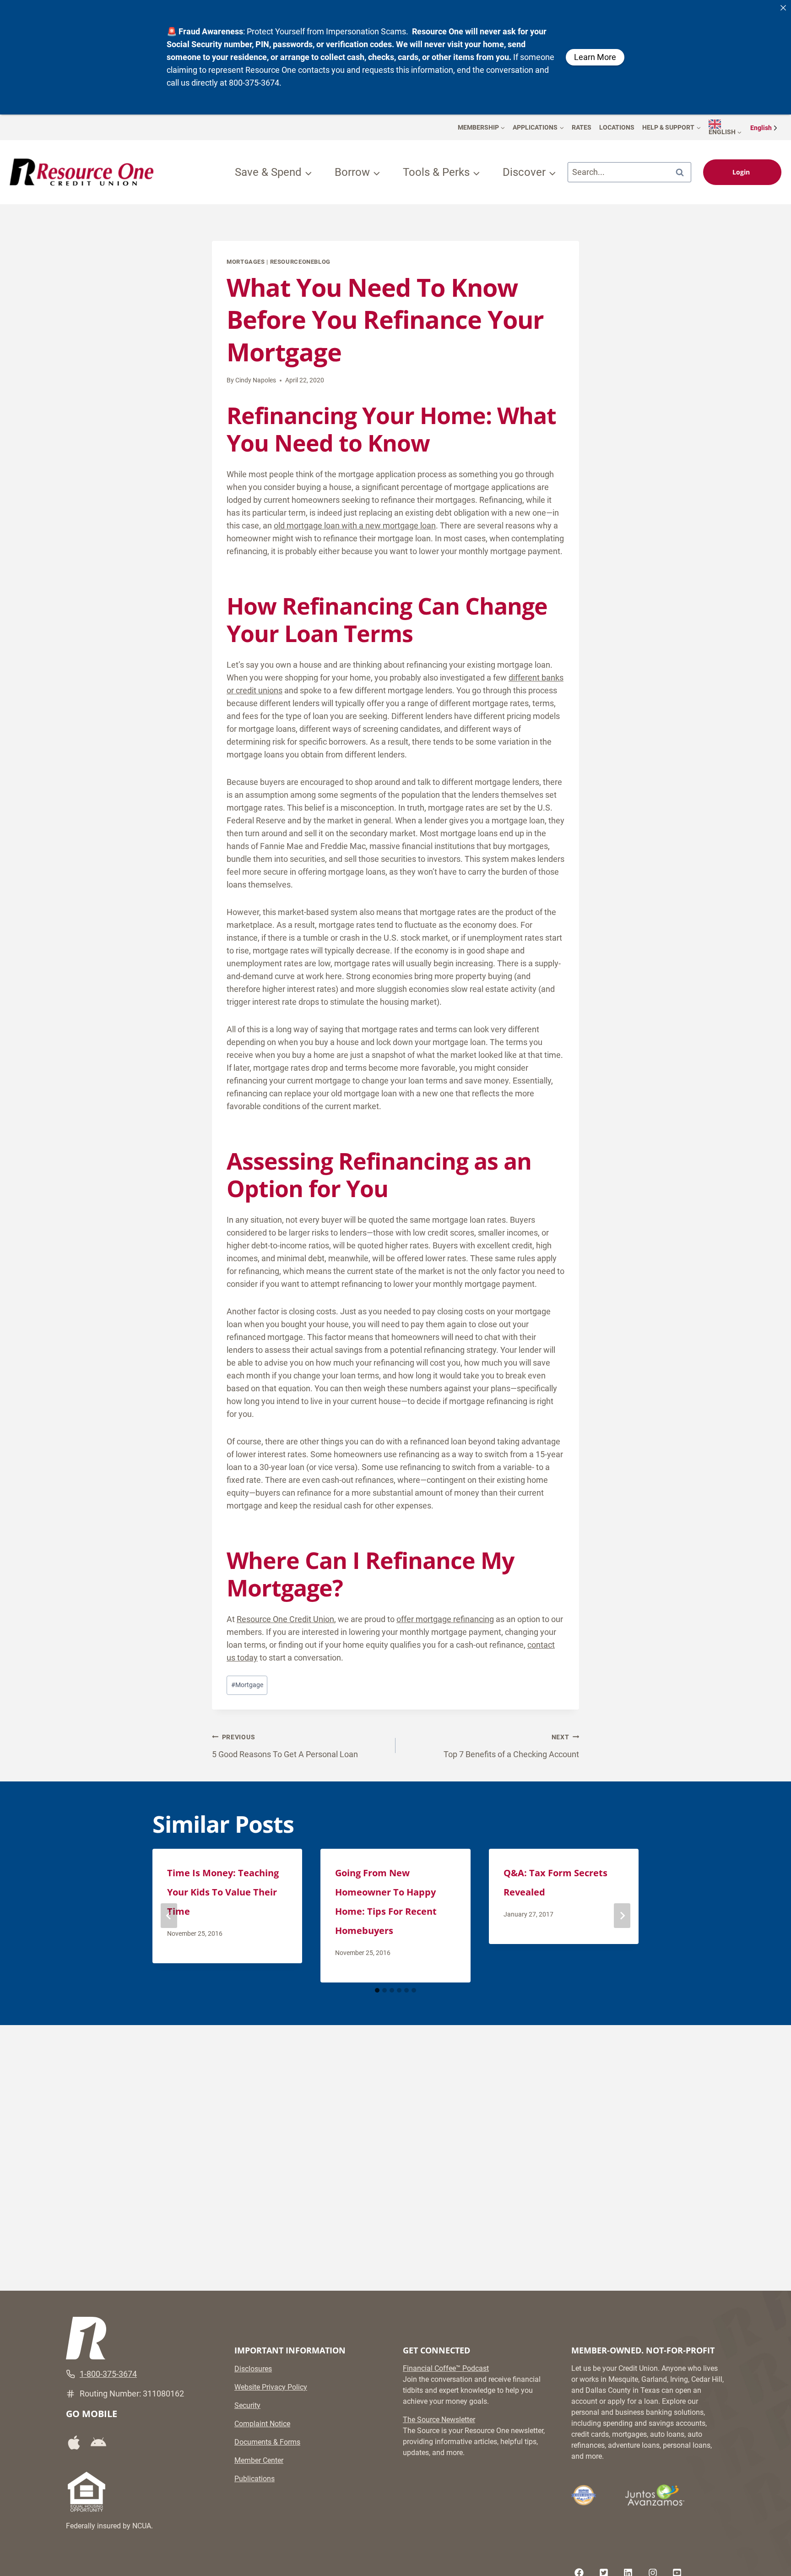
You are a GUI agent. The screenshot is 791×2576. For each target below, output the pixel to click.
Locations (617, 127)
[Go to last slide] (169, 1916)
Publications (255, 2479)
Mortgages (246, 262)
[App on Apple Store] (77, 2443)
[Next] (622, 1916)
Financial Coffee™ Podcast (446, 2368)
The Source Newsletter (439, 2420)
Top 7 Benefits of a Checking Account (511, 1746)
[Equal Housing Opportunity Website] (87, 2492)
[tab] (377, 1990)
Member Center (259, 2460)
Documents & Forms (267, 2442)
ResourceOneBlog (300, 262)
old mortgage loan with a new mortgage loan (355, 526)
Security (247, 2405)
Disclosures (253, 2369)
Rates (582, 127)
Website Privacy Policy (271, 2387)
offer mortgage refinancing (445, 1619)
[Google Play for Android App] (102, 2443)
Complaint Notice (262, 2424)
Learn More (595, 57)
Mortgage (247, 1685)
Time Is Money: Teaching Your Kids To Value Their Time (223, 1892)
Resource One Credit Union (285, 1619)
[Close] (783, 8)
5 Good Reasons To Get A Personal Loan (285, 1746)
